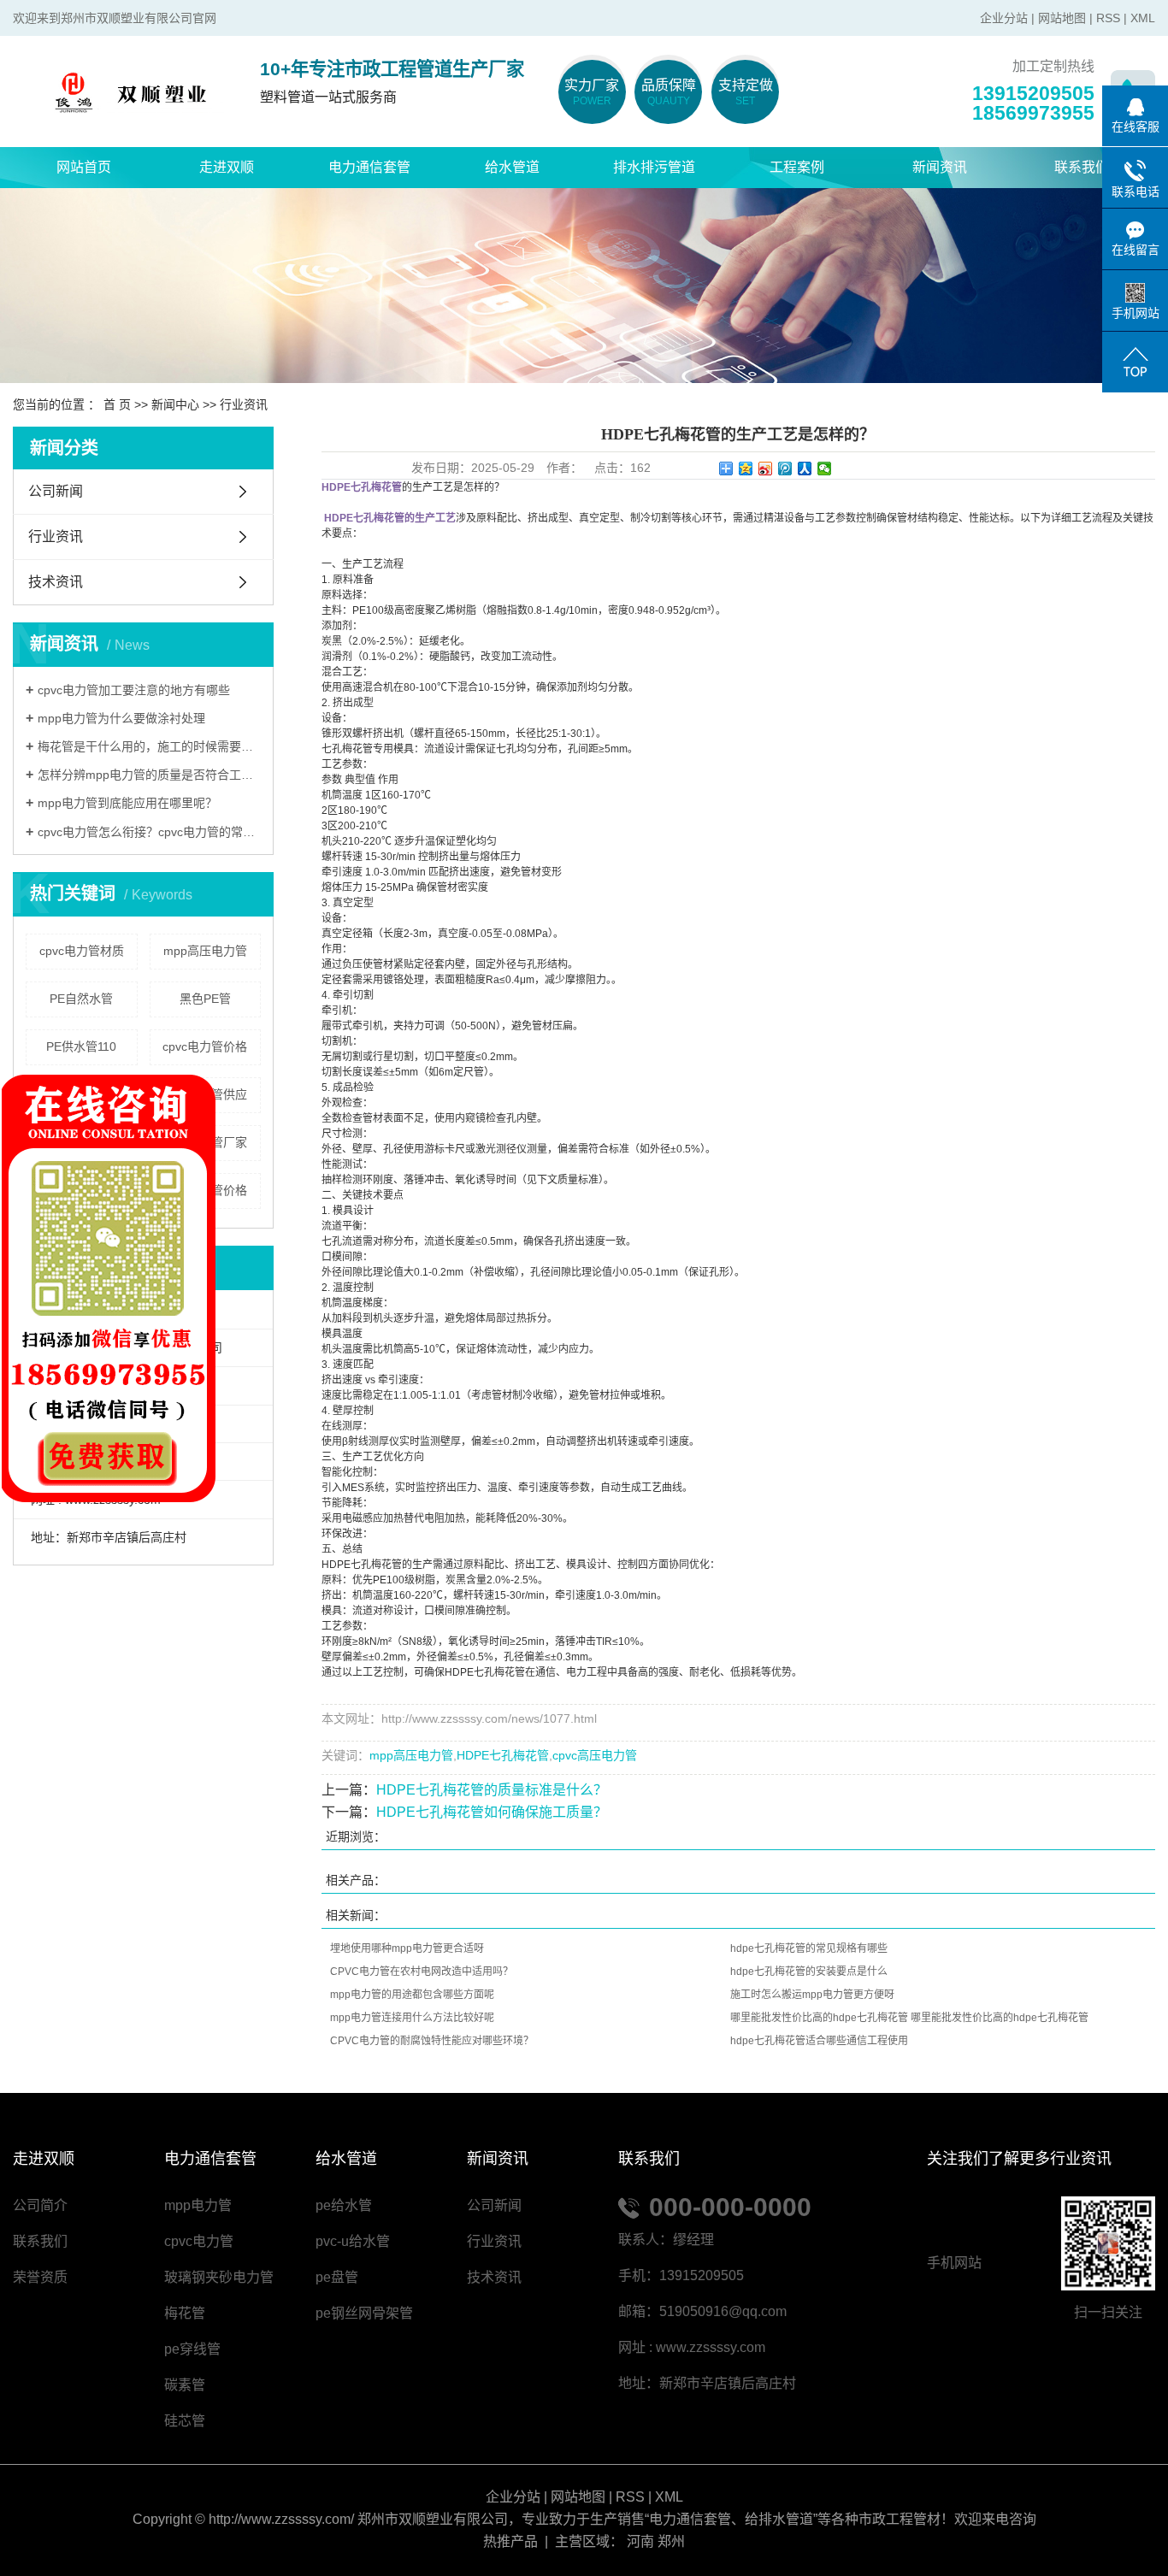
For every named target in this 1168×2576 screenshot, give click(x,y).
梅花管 (185, 2313)
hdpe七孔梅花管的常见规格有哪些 (809, 1948)
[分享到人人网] (805, 469)
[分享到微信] (825, 469)
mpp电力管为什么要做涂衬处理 (121, 718)
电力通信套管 (369, 167)
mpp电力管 (198, 2205)
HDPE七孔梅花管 (503, 1755)
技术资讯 (56, 582)
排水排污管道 (654, 167)
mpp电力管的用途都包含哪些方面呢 (412, 1995)
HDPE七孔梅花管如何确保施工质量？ (492, 1812)
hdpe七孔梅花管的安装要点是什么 (809, 1972)
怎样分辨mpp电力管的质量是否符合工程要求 (149, 775)
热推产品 (510, 2541)
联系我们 (1082, 167)
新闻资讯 (940, 167)
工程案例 (797, 167)
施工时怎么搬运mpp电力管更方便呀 (812, 1995)
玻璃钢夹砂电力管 (219, 2277)
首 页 (117, 404)
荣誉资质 (40, 2277)
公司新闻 (56, 491)
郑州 (671, 2541)
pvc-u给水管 (353, 2241)
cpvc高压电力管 (595, 1755)
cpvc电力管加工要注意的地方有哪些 (134, 690)
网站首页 (84, 167)
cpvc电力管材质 (82, 951)
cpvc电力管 (199, 2241)
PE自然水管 (81, 999)
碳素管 (185, 2385)
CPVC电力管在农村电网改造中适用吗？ (422, 1972)
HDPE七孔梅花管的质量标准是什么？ (492, 1790)
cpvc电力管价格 (205, 1046)
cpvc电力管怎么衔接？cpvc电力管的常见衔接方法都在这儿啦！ (149, 832)
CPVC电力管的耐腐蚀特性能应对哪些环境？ (432, 2041)
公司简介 (40, 2205)
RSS (1108, 18)
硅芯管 (185, 2421)
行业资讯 (244, 404)
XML (1143, 18)
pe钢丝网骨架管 (364, 2313)
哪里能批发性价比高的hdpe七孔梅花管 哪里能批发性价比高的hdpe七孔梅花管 (909, 2018)
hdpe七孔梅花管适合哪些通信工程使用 (819, 2041)
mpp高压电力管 (205, 951)
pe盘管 (337, 2277)
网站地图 (1062, 18)
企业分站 (1004, 18)
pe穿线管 (192, 2349)
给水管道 (512, 167)
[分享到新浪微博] (766, 469)
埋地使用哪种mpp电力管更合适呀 (407, 1948)
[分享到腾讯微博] (785, 469)
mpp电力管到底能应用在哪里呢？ (127, 803)
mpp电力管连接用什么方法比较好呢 (412, 2018)
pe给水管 (344, 2205)
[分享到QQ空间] (746, 469)
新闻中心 (175, 404)
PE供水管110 (81, 1046)
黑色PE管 (205, 999)
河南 (640, 2541)
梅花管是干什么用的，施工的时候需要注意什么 (149, 746)
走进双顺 (227, 167)
